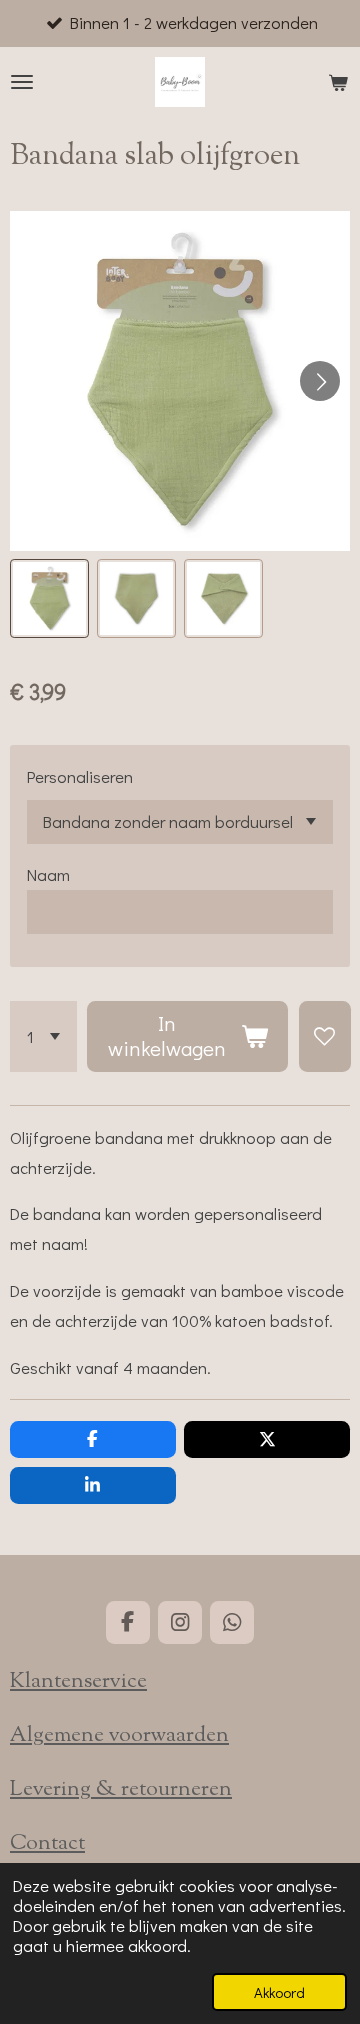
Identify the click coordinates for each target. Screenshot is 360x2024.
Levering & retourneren (121, 1790)
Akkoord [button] (279, 1992)
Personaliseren (80, 776)
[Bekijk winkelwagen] (338, 82)
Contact (47, 1844)
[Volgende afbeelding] (320, 381)
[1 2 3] (43, 1036)
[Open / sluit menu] (22, 82)
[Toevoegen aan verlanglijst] (325, 1036)
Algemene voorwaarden (119, 1736)
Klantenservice (78, 1682)
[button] (49, 598)
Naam (48, 874)
